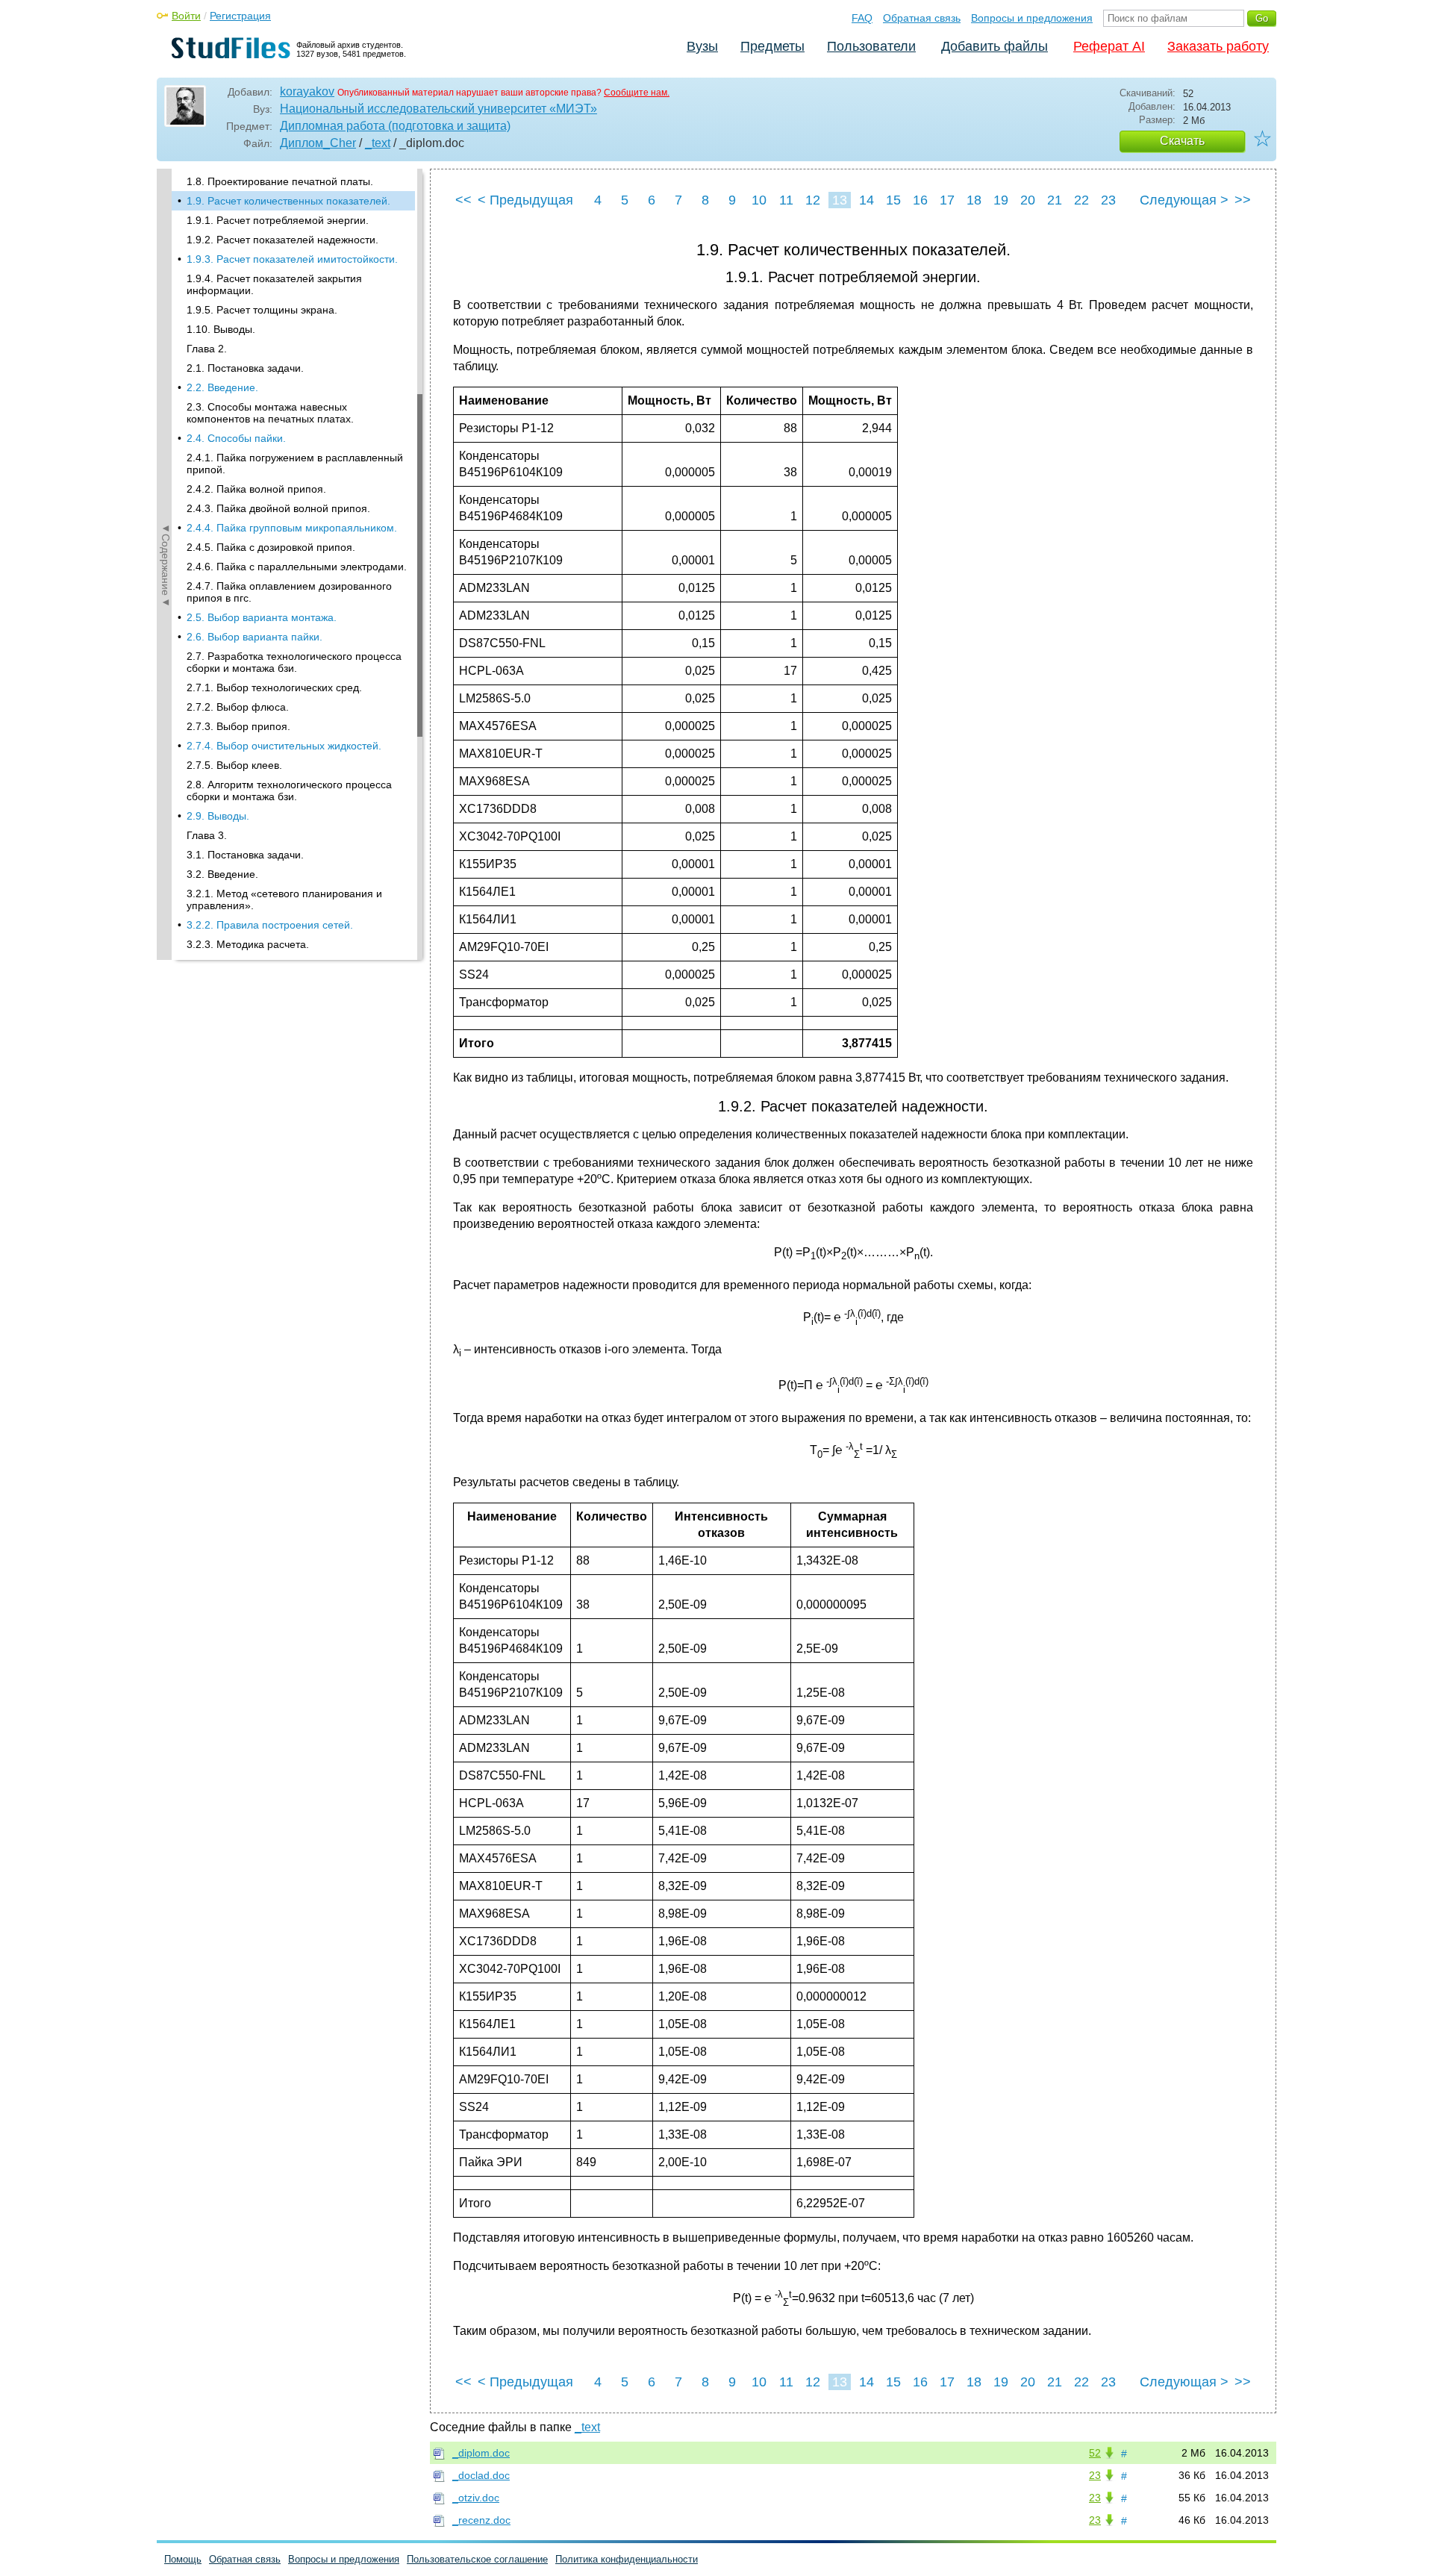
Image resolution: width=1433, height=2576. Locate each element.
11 (786, 200)
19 (1001, 200)
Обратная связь (922, 18)
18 (974, 200)
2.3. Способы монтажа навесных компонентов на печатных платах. (270, 413)
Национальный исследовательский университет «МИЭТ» (438, 109)
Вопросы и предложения (1032, 18)
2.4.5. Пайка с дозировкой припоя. (271, 547)
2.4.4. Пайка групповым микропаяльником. (292, 528)
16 (920, 200)
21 (1055, 200)
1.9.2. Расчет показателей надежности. (282, 240)
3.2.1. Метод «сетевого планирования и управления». (284, 899)
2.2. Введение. (222, 387)
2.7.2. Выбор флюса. (238, 707)
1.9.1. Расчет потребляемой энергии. (278, 220)
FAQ (862, 18)
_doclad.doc (481, 2475)
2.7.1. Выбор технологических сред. (274, 687)
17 (947, 200)
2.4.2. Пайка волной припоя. (256, 489)
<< (463, 200)
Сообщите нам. (637, 93)
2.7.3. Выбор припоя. (238, 726)
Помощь (183, 2559)
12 (813, 200)
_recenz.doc (481, 2520)
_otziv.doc (476, 2498)
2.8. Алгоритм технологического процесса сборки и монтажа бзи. (289, 790)
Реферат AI (1109, 46)
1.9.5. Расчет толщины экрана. (262, 310)
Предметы (772, 46)
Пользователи (871, 46)
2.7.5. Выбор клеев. (234, 765)
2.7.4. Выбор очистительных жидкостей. (284, 746)
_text (378, 143)
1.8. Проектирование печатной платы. (280, 181)
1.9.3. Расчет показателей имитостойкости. (292, 259)
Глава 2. (207, 349)
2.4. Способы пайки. (236, 438)
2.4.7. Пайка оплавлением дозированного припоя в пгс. (289, 592)
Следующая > (1184, 200)
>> (1243, 200)
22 (1081, 200)
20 (1028, 200)
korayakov (307, 91)
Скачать (1182, 141)
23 (1108, 200)
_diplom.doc (481, 2453)
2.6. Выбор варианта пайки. (255, 637)
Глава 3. (207, 835)
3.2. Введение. (222, 874)
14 (867, 200)
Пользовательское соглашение (477, 2559)
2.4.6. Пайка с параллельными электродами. (297, 567)
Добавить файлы (995, 46)
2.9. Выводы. (218, 816)
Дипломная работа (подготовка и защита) (395, 126)
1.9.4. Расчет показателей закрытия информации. (274, 284)
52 (1095, 2453)
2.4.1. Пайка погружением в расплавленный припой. (295, 464)
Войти (186, 16)
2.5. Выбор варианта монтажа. (262, 617)
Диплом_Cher (318, 143)
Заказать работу (1218, 46)
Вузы (702, 46)
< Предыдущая (525, 200)
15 (893, 200)
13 (840, 200)
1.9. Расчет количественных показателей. (288, 201)
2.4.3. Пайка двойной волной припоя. (278, 508)
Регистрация (240, 16)
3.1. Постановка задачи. (245, 855)
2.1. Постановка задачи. (245, 368)
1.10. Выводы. (221, 329)
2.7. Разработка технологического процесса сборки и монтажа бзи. (294, 662)
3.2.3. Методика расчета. (248, 944)
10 (759, 200)
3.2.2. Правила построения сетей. (270, 925)
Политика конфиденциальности (627, 2559)
